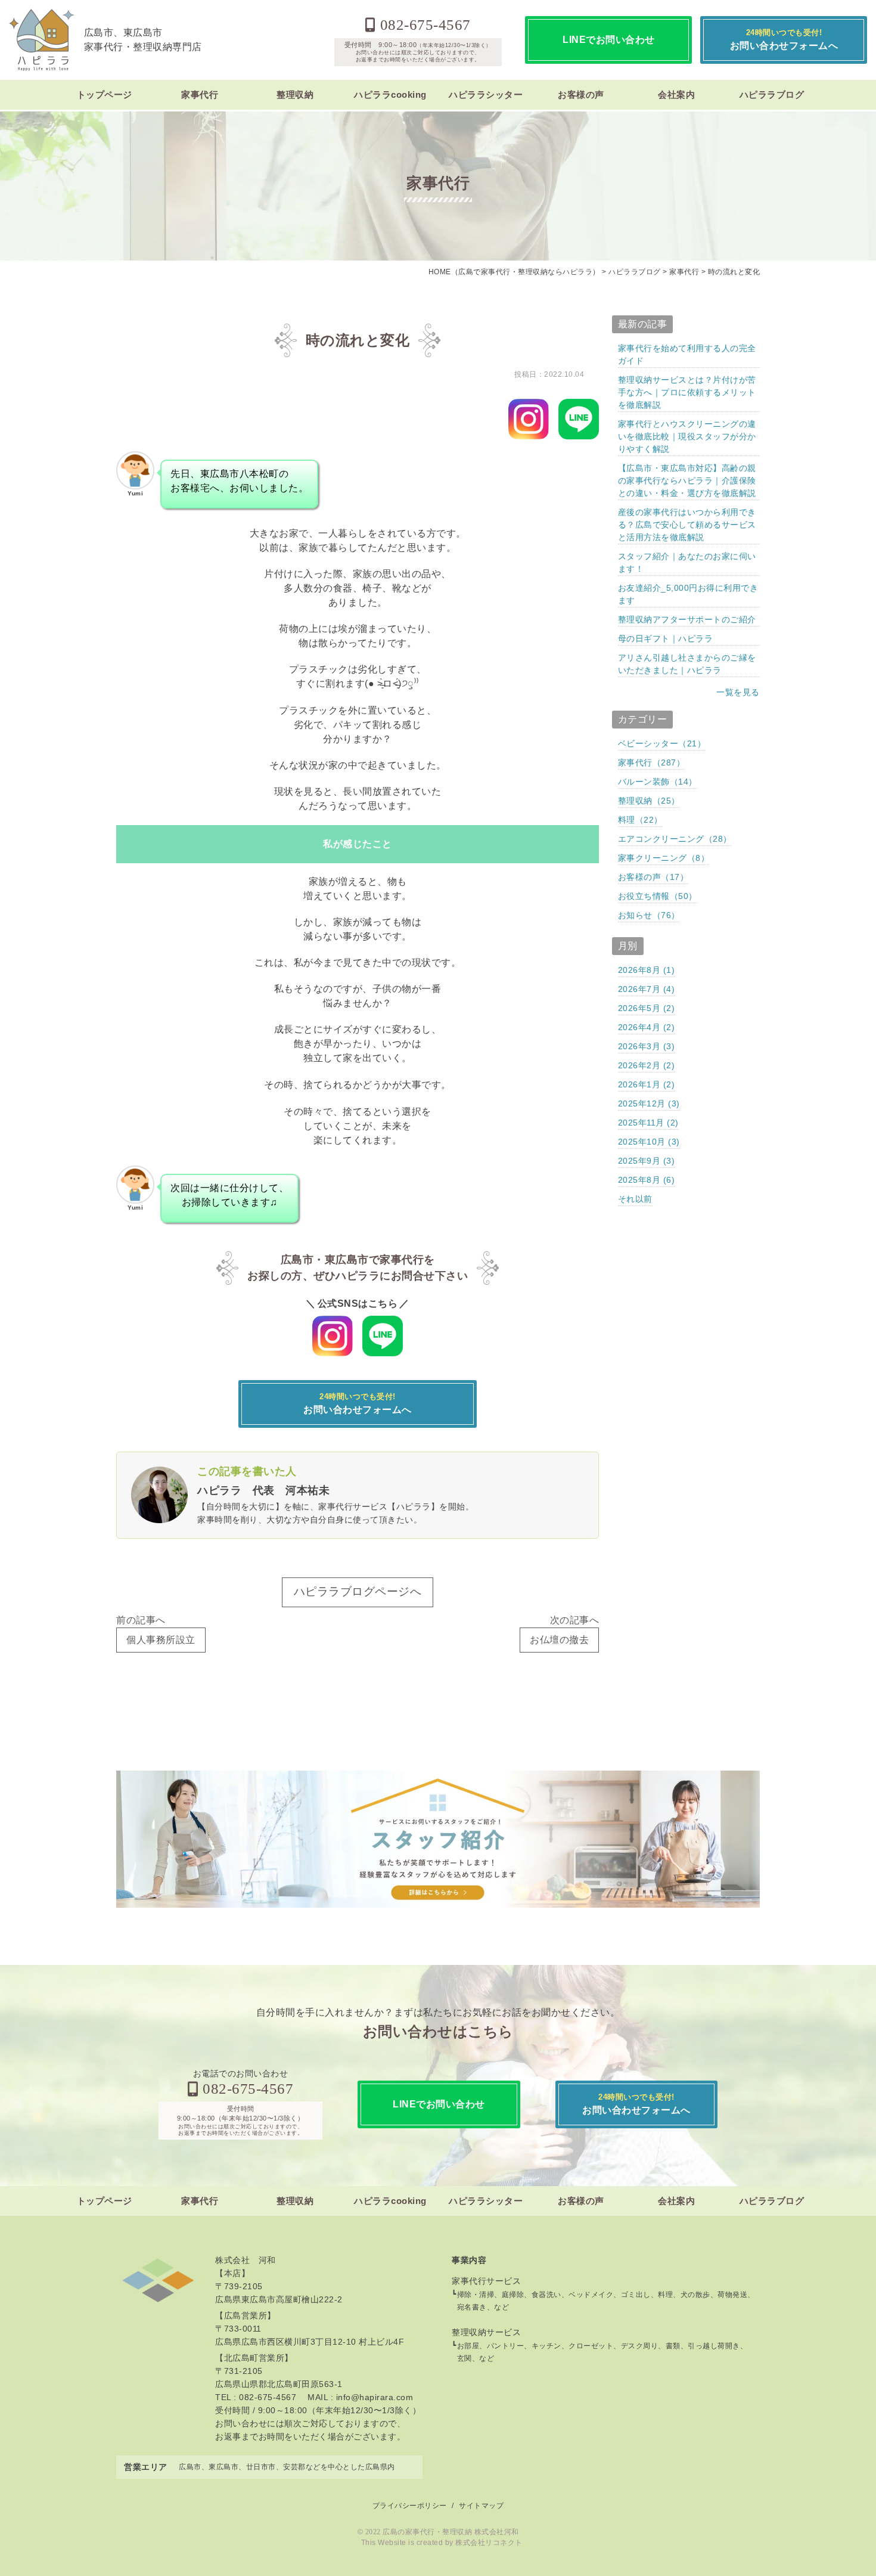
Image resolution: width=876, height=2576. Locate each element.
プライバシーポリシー (410, 2506)
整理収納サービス (486, 2332)
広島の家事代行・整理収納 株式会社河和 (451, 2532)
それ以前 (635, 1199)
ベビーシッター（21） (662, 743)
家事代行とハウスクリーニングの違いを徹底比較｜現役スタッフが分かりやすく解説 (687, 436)
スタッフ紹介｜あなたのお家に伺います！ (687, 562)
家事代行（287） (652, 762)
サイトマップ (481, 2506)
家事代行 (200, 94)
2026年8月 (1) (647, 970)
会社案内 (676, 94)
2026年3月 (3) (647, 1046)
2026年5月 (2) (647, 1008)
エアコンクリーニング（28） (675, 839)
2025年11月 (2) (648, 1123)
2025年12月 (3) (649, 1103)
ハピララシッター (486, 94)
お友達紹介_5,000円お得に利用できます (688, 594)
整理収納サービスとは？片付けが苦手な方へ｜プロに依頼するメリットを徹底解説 (687, 392)
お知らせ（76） (649, 915)
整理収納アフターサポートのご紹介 (687, 619)
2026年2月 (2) (647, 1065)
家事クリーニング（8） (664, 858)
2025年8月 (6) (647, 1180)
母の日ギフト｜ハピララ (666, 638)
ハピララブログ (772, 94)
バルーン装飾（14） (658, 782)
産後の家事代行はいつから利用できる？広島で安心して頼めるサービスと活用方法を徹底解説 (687, 525)
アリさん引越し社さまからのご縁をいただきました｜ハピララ (687, 664)
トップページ (105, 94)
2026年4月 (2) (647, 1027)
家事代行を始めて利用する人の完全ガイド (687, 354)
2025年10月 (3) (649, 1142)
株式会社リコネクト (489, 2543)
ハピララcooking (390, 94)
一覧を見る (738, 692)
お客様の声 (581, 94)
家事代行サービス (486, 2281)
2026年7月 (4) (647, 989)
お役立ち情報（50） (658, 896)
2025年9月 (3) (647, 1161)
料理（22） (640, 820)
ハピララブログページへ (358, 1591)
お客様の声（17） (653, 877)
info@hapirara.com (375, 2397)
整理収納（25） (649, 801)
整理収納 (295, 94)
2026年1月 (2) (647, 1084)
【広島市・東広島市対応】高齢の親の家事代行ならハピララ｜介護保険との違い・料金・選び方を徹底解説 (687, 481)
